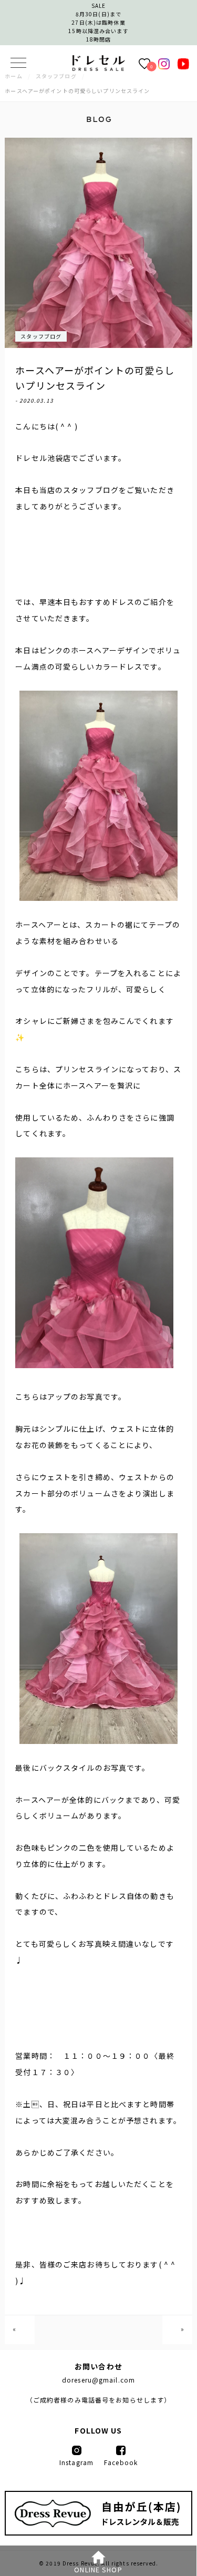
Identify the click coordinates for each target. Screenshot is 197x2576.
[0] (144, 63)
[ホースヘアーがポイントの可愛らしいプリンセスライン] (99, 68)
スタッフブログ (41, 336)
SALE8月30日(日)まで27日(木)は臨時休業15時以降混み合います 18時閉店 (98, 22)
